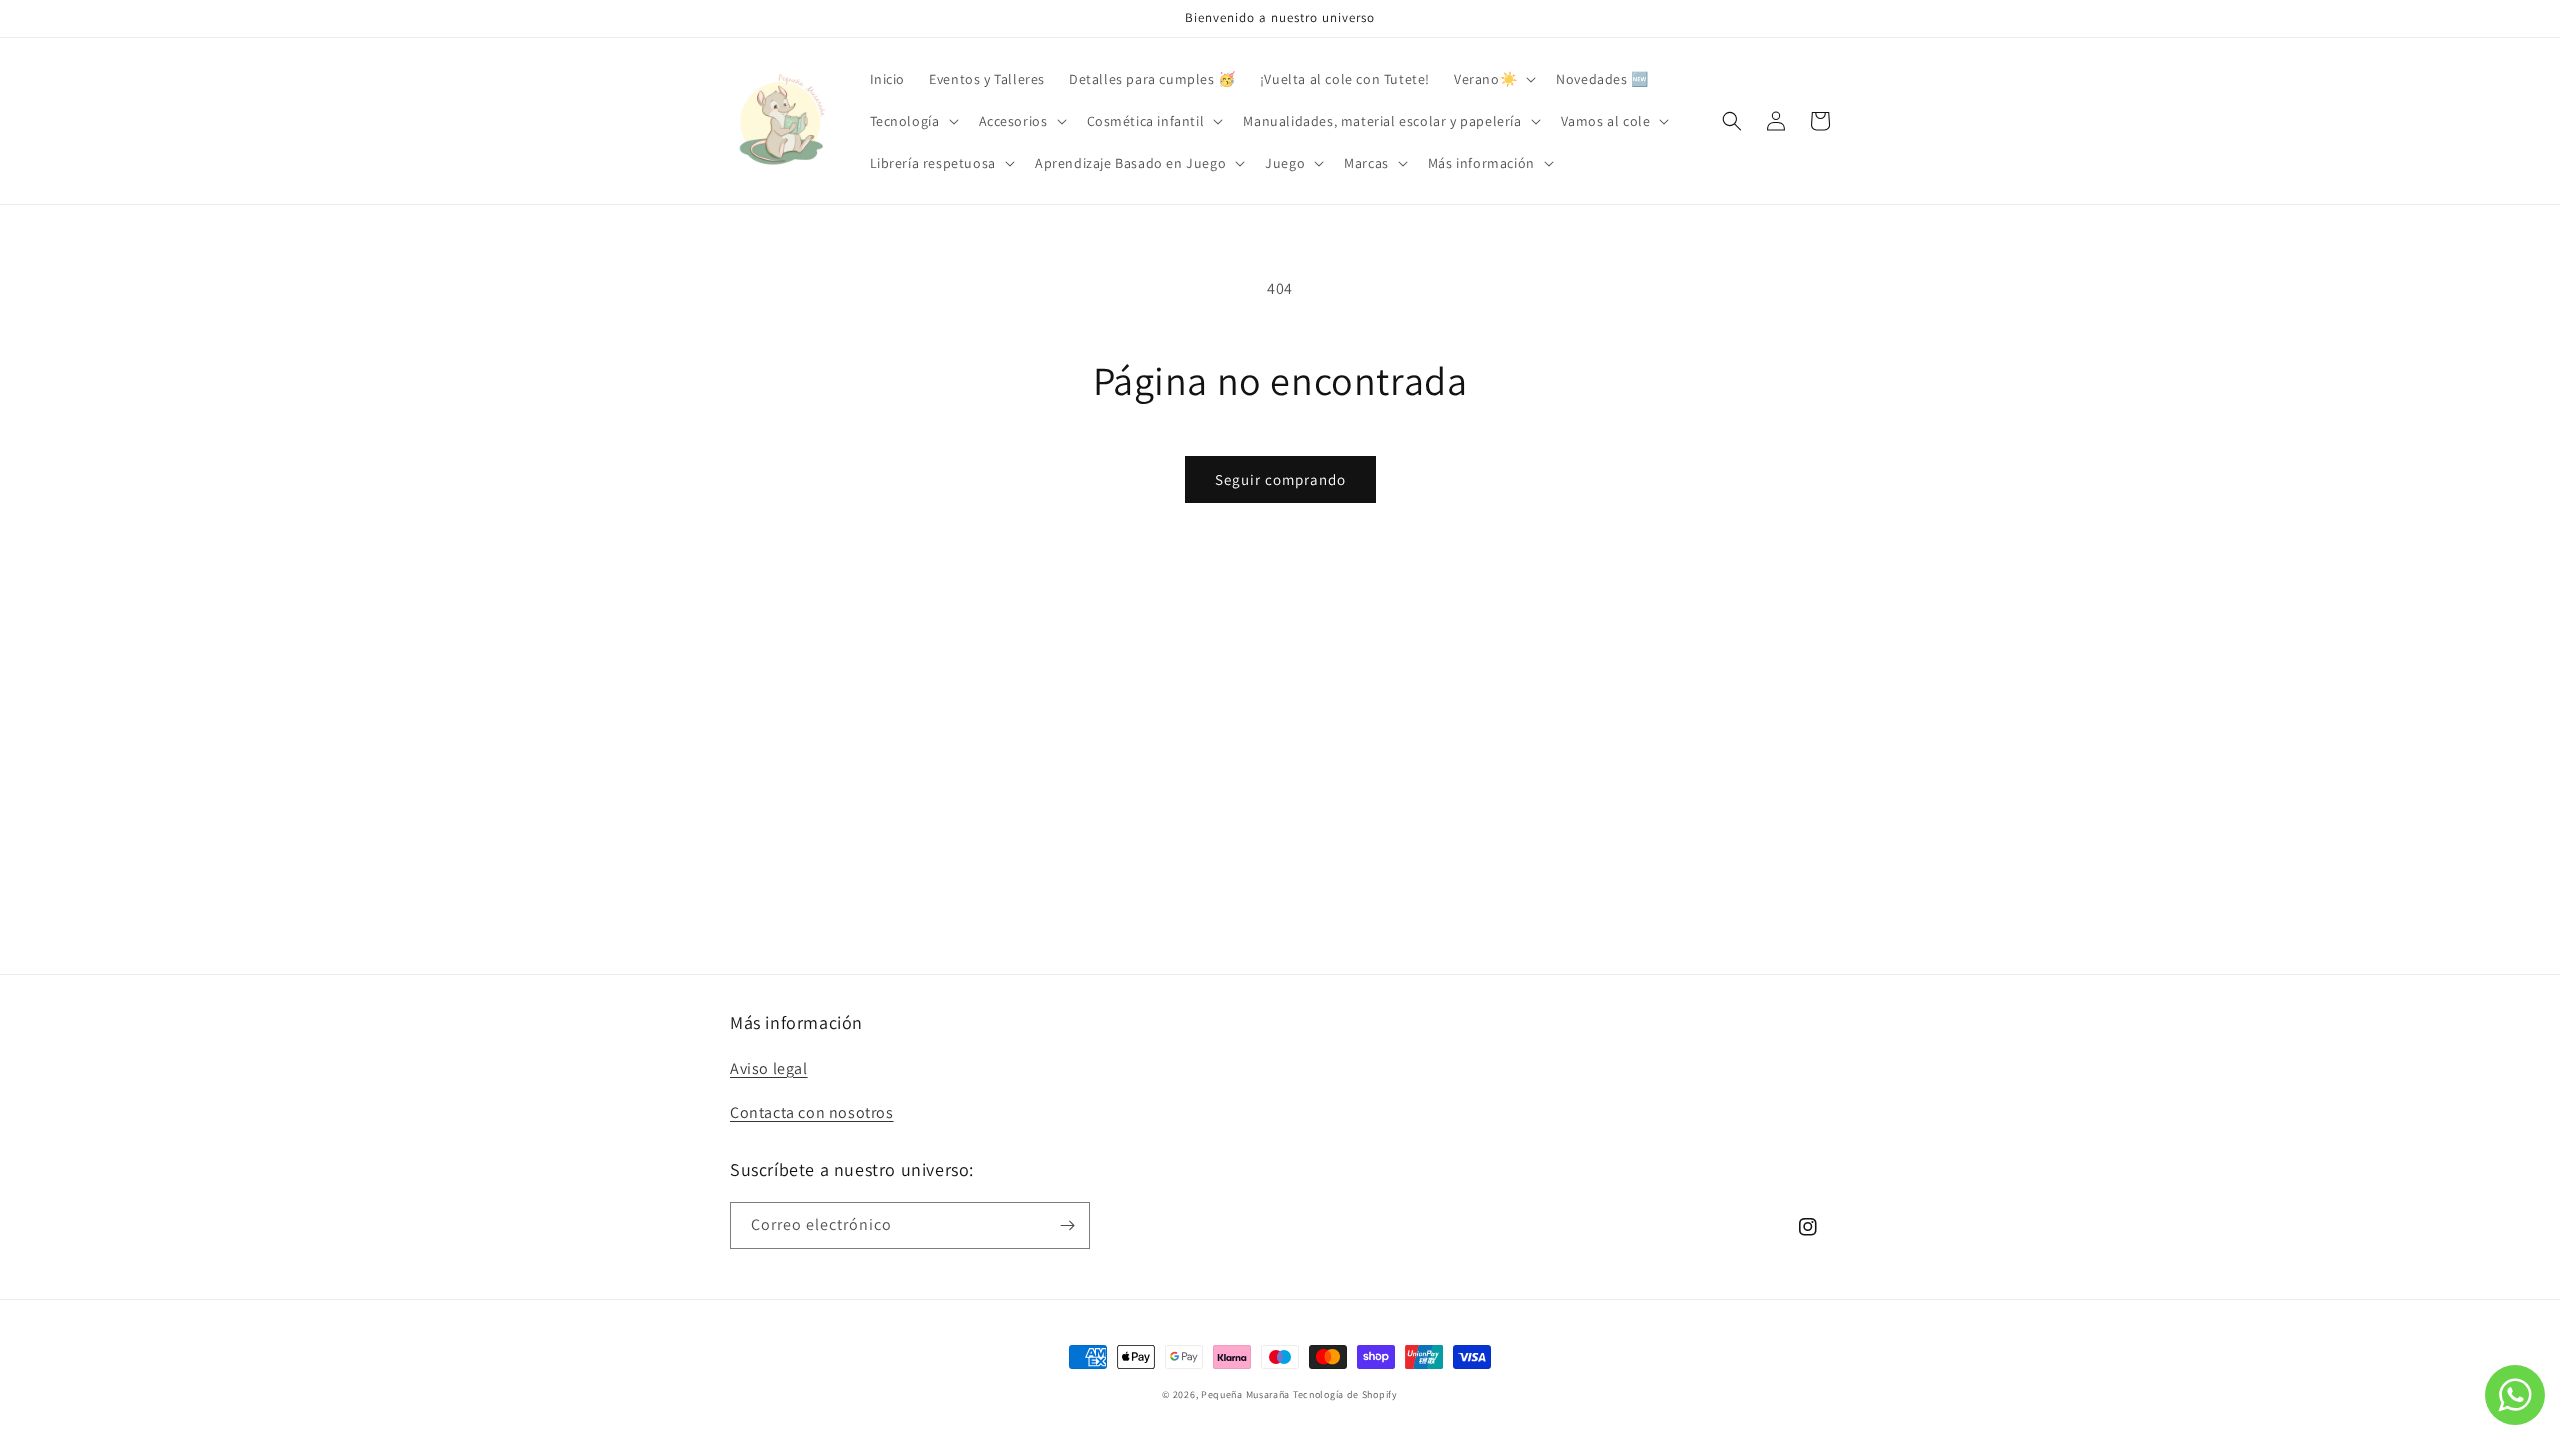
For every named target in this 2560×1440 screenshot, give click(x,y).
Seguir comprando (1280, 479)
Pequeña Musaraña (1245, 1394)
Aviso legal (769, 1068)
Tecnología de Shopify (1345, 1394)
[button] (1493, 79)
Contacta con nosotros (812, 1112)
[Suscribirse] (1067, 1225)
